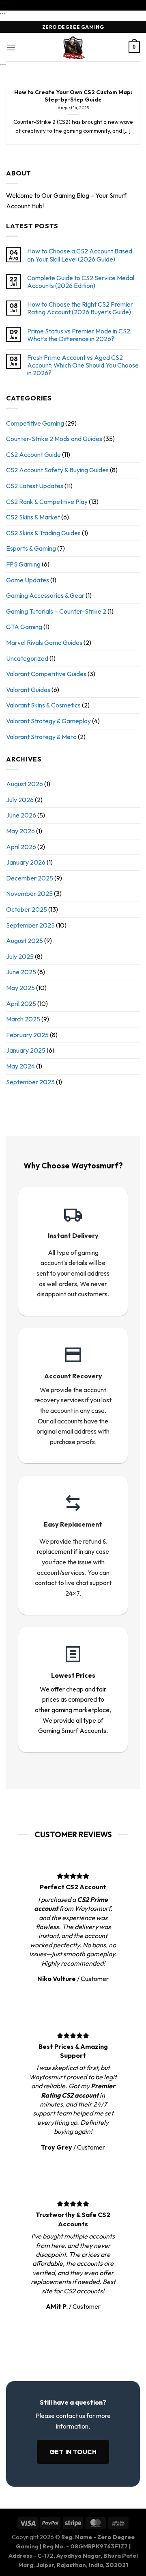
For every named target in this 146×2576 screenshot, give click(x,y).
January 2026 (26, 862)
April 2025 (21, 1004)
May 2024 (20, 1066)
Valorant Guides (28, 690)
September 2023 (30, 1082)
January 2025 (26, 1050)
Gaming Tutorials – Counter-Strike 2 (56, 611)
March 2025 (23, 1019)
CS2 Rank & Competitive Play (47, 502)
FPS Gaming (23, 564)
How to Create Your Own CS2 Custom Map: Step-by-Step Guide (73, 96)
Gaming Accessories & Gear (45, 595)
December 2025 (30, 878)
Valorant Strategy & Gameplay (48, 721)
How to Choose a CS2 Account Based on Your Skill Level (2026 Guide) (80, 255)
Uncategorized (27, 658)
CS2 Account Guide (33, 454)
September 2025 (30, 925)
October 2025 (27, 909)
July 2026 (20, 800)
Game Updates (28, 580)
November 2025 (29, 893)
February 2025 (27, 1035)
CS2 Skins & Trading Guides (43, 533)
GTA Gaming (24, 627)
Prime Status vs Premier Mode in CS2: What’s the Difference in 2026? (79, 335)
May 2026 (20, 831)
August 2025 (25, 941)
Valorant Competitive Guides (46, 674)
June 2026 (21, 815)
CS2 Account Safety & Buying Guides (57, 470)
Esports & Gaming (31, 548)
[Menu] (11, 47)
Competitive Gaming (35, 423)
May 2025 (20, 988)
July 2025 (20, 956)
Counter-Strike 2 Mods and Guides (54, 439)
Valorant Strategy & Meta (41, 737)
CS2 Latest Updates (35, 486)
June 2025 (21, 972)
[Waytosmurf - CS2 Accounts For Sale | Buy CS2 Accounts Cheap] (73, 47)
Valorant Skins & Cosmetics (43, 705)
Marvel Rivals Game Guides (44, 642)
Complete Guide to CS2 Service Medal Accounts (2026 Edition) (81, 282)
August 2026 (25, 784)
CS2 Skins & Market (33, 517)
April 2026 (21, 847)
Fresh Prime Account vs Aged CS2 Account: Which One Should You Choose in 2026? (83, 365)
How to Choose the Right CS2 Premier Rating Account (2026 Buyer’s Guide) (80, 308)
